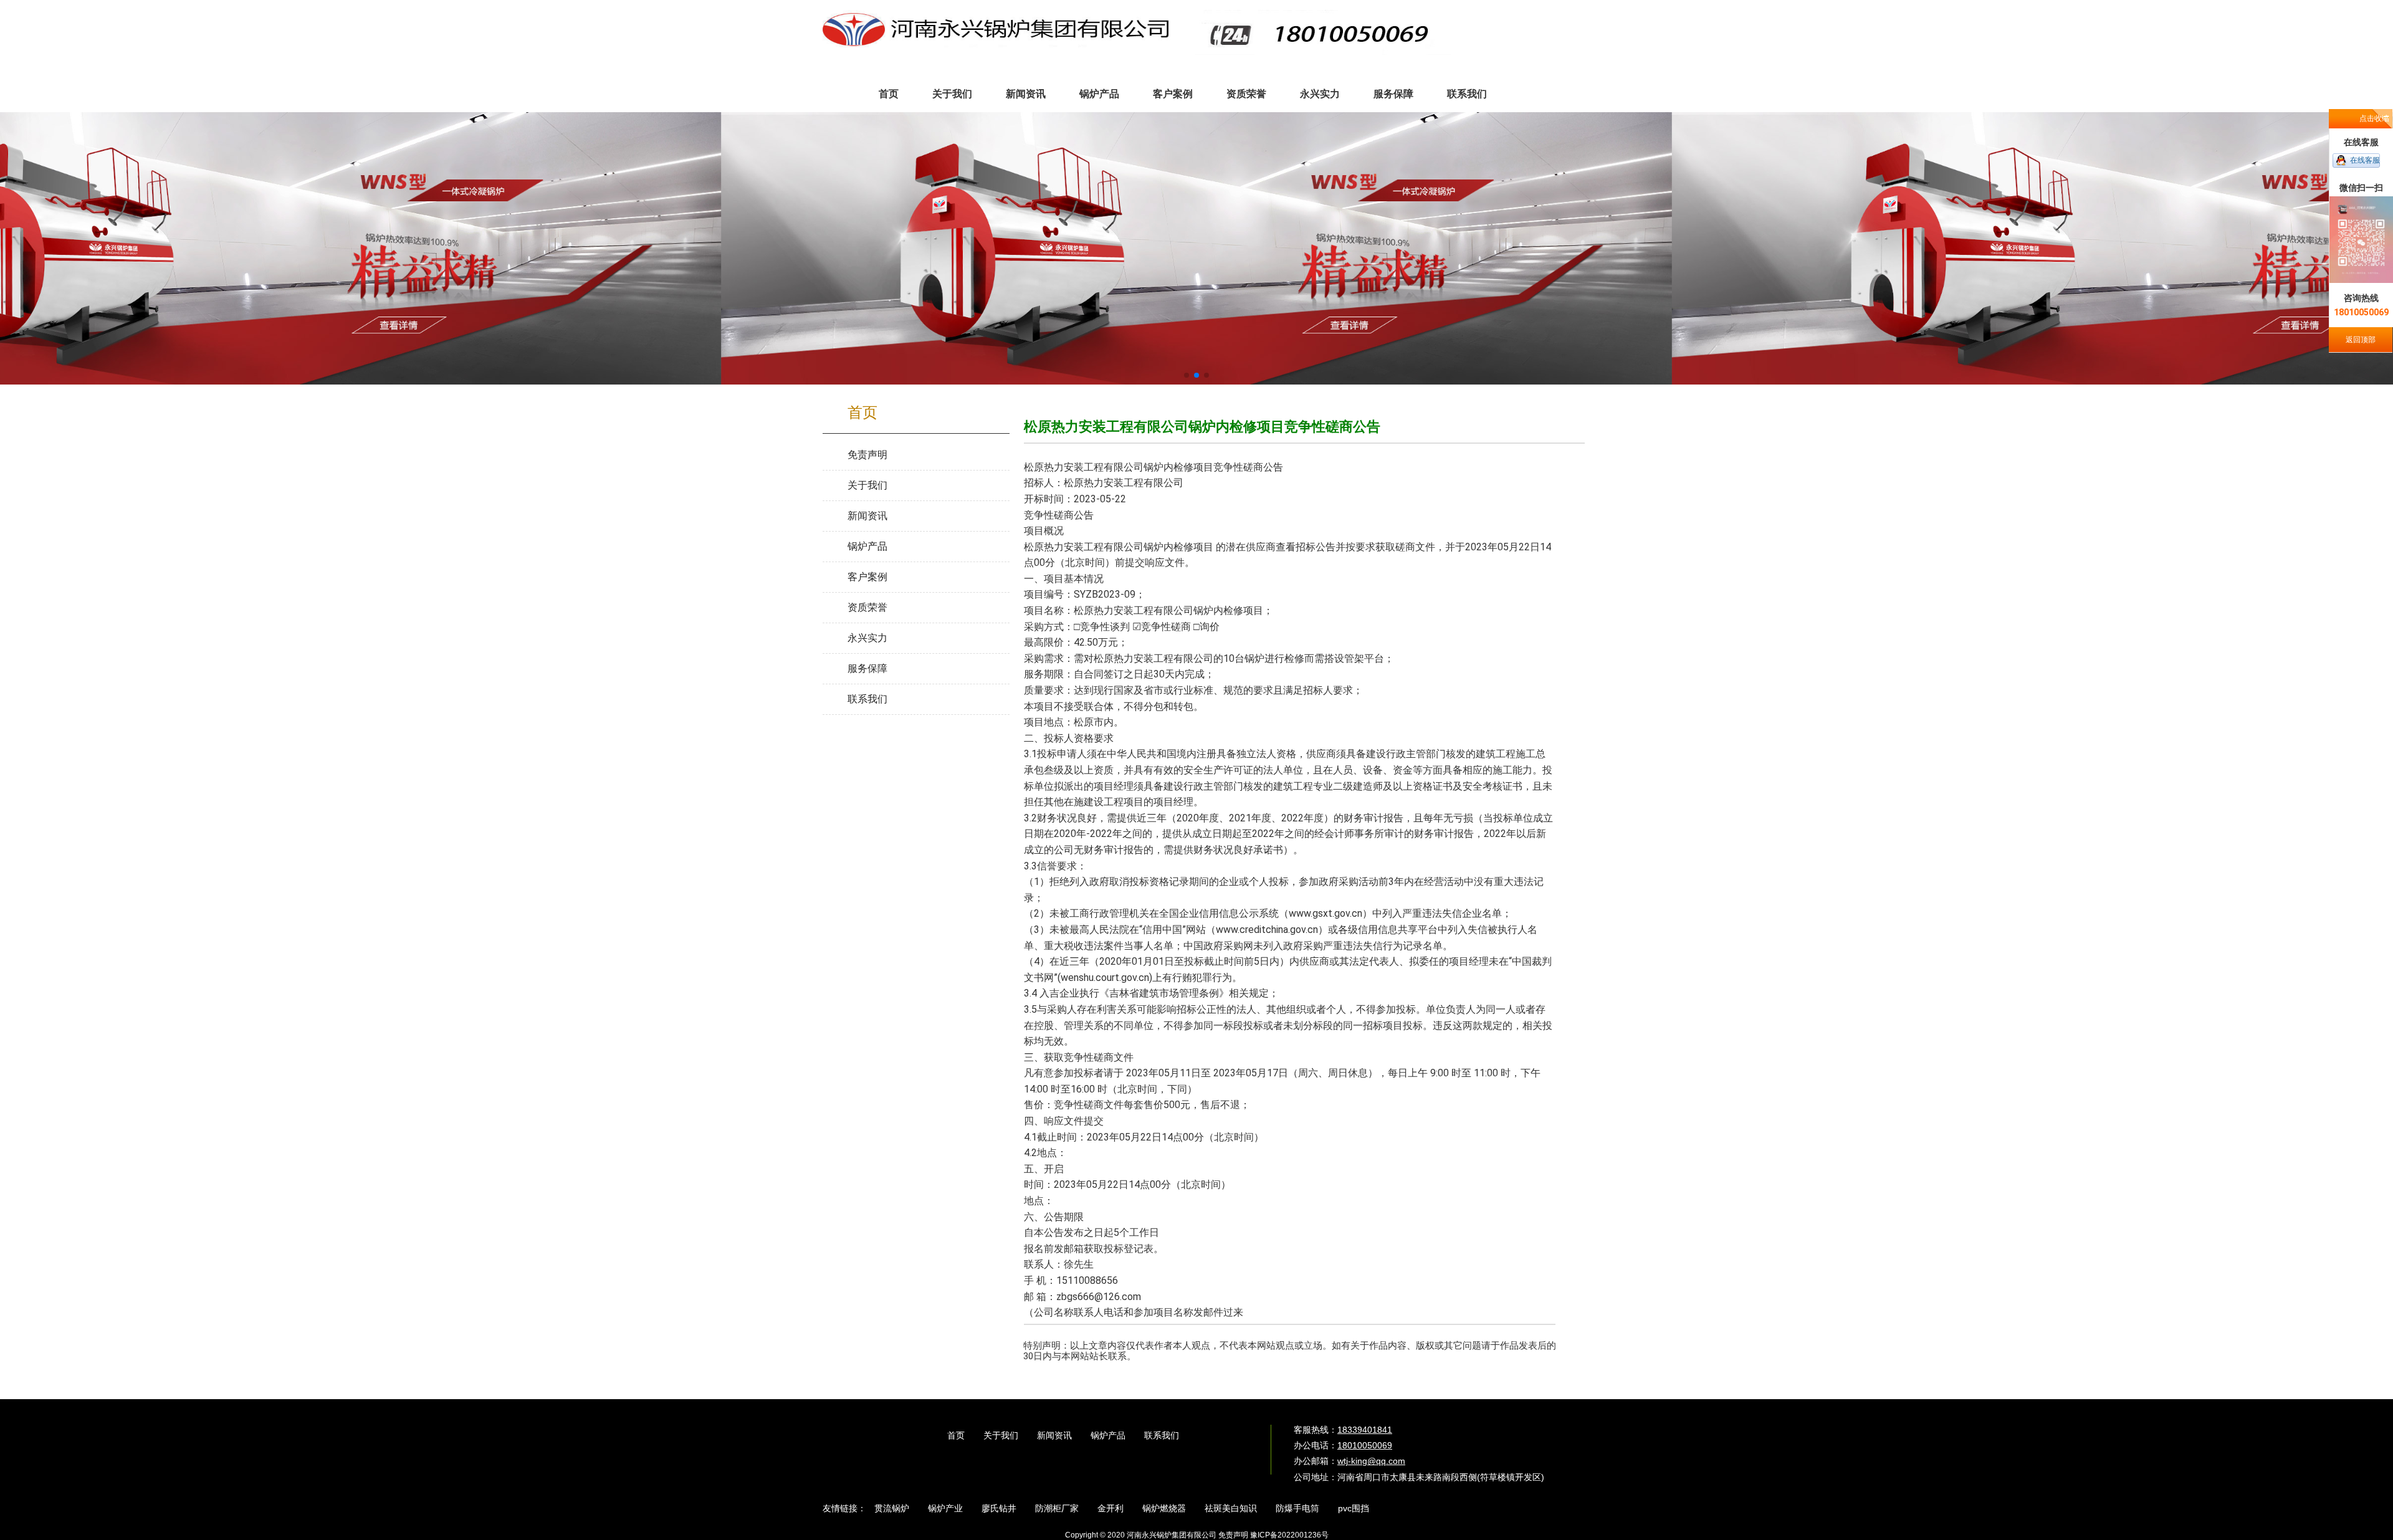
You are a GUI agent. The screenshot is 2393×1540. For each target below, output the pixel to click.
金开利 (1111, 1508)
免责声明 (1233, 1535)
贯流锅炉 (892, 1508)
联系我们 (1162, 1435)
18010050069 (1365, 1445)
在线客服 (2365, 160)
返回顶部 (2361, 340)
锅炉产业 (945, 1508)
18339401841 (1365, 1430)
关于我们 (1001, 1435)
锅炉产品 (1108, 1435)
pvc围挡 (1354, 1508)
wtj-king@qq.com (1371, 1461)
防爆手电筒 (1297, 1508)
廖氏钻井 (999, 1508)
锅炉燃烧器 (1164, 1508)
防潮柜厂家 (1057, 1508)
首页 (956, 1435)
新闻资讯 (1054, 1435)
